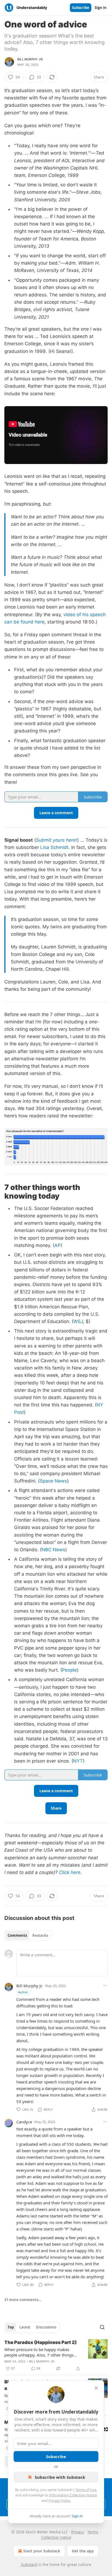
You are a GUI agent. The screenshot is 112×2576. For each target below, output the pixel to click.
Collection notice (56, 2537)
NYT (78, 1761)
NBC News (53, 1550)
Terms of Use (86, 2490)
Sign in (101, 8)
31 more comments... (23, 2300)
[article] (56, 2355)
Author (23, 1992)
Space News (53, 1481)
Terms (93, 2532)
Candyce (24, 2122)
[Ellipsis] (105, 1985)
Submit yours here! (57, 840)
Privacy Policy (59, 2500)
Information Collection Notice (73, 2495)
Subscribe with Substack (60, 2477)
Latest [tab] (25, 2327)
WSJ (78, 1321)
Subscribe (81, 8)
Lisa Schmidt (54, 847)
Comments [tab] (17, 1935)
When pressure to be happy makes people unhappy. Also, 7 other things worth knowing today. (39, 2352)
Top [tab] (11, 2327)
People (69, 1670)
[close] (96, 2388)
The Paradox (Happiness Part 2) (41, 2342)
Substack (29, 2564)
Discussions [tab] (46, 2327)
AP (57, 1245)
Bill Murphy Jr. (30, 59)
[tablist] (28, 1935)
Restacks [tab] (40, 1935)
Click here (70, 1872)
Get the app (83, 2551)
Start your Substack (42, 2551)
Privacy (78, 2532)
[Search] (102, 2327)
